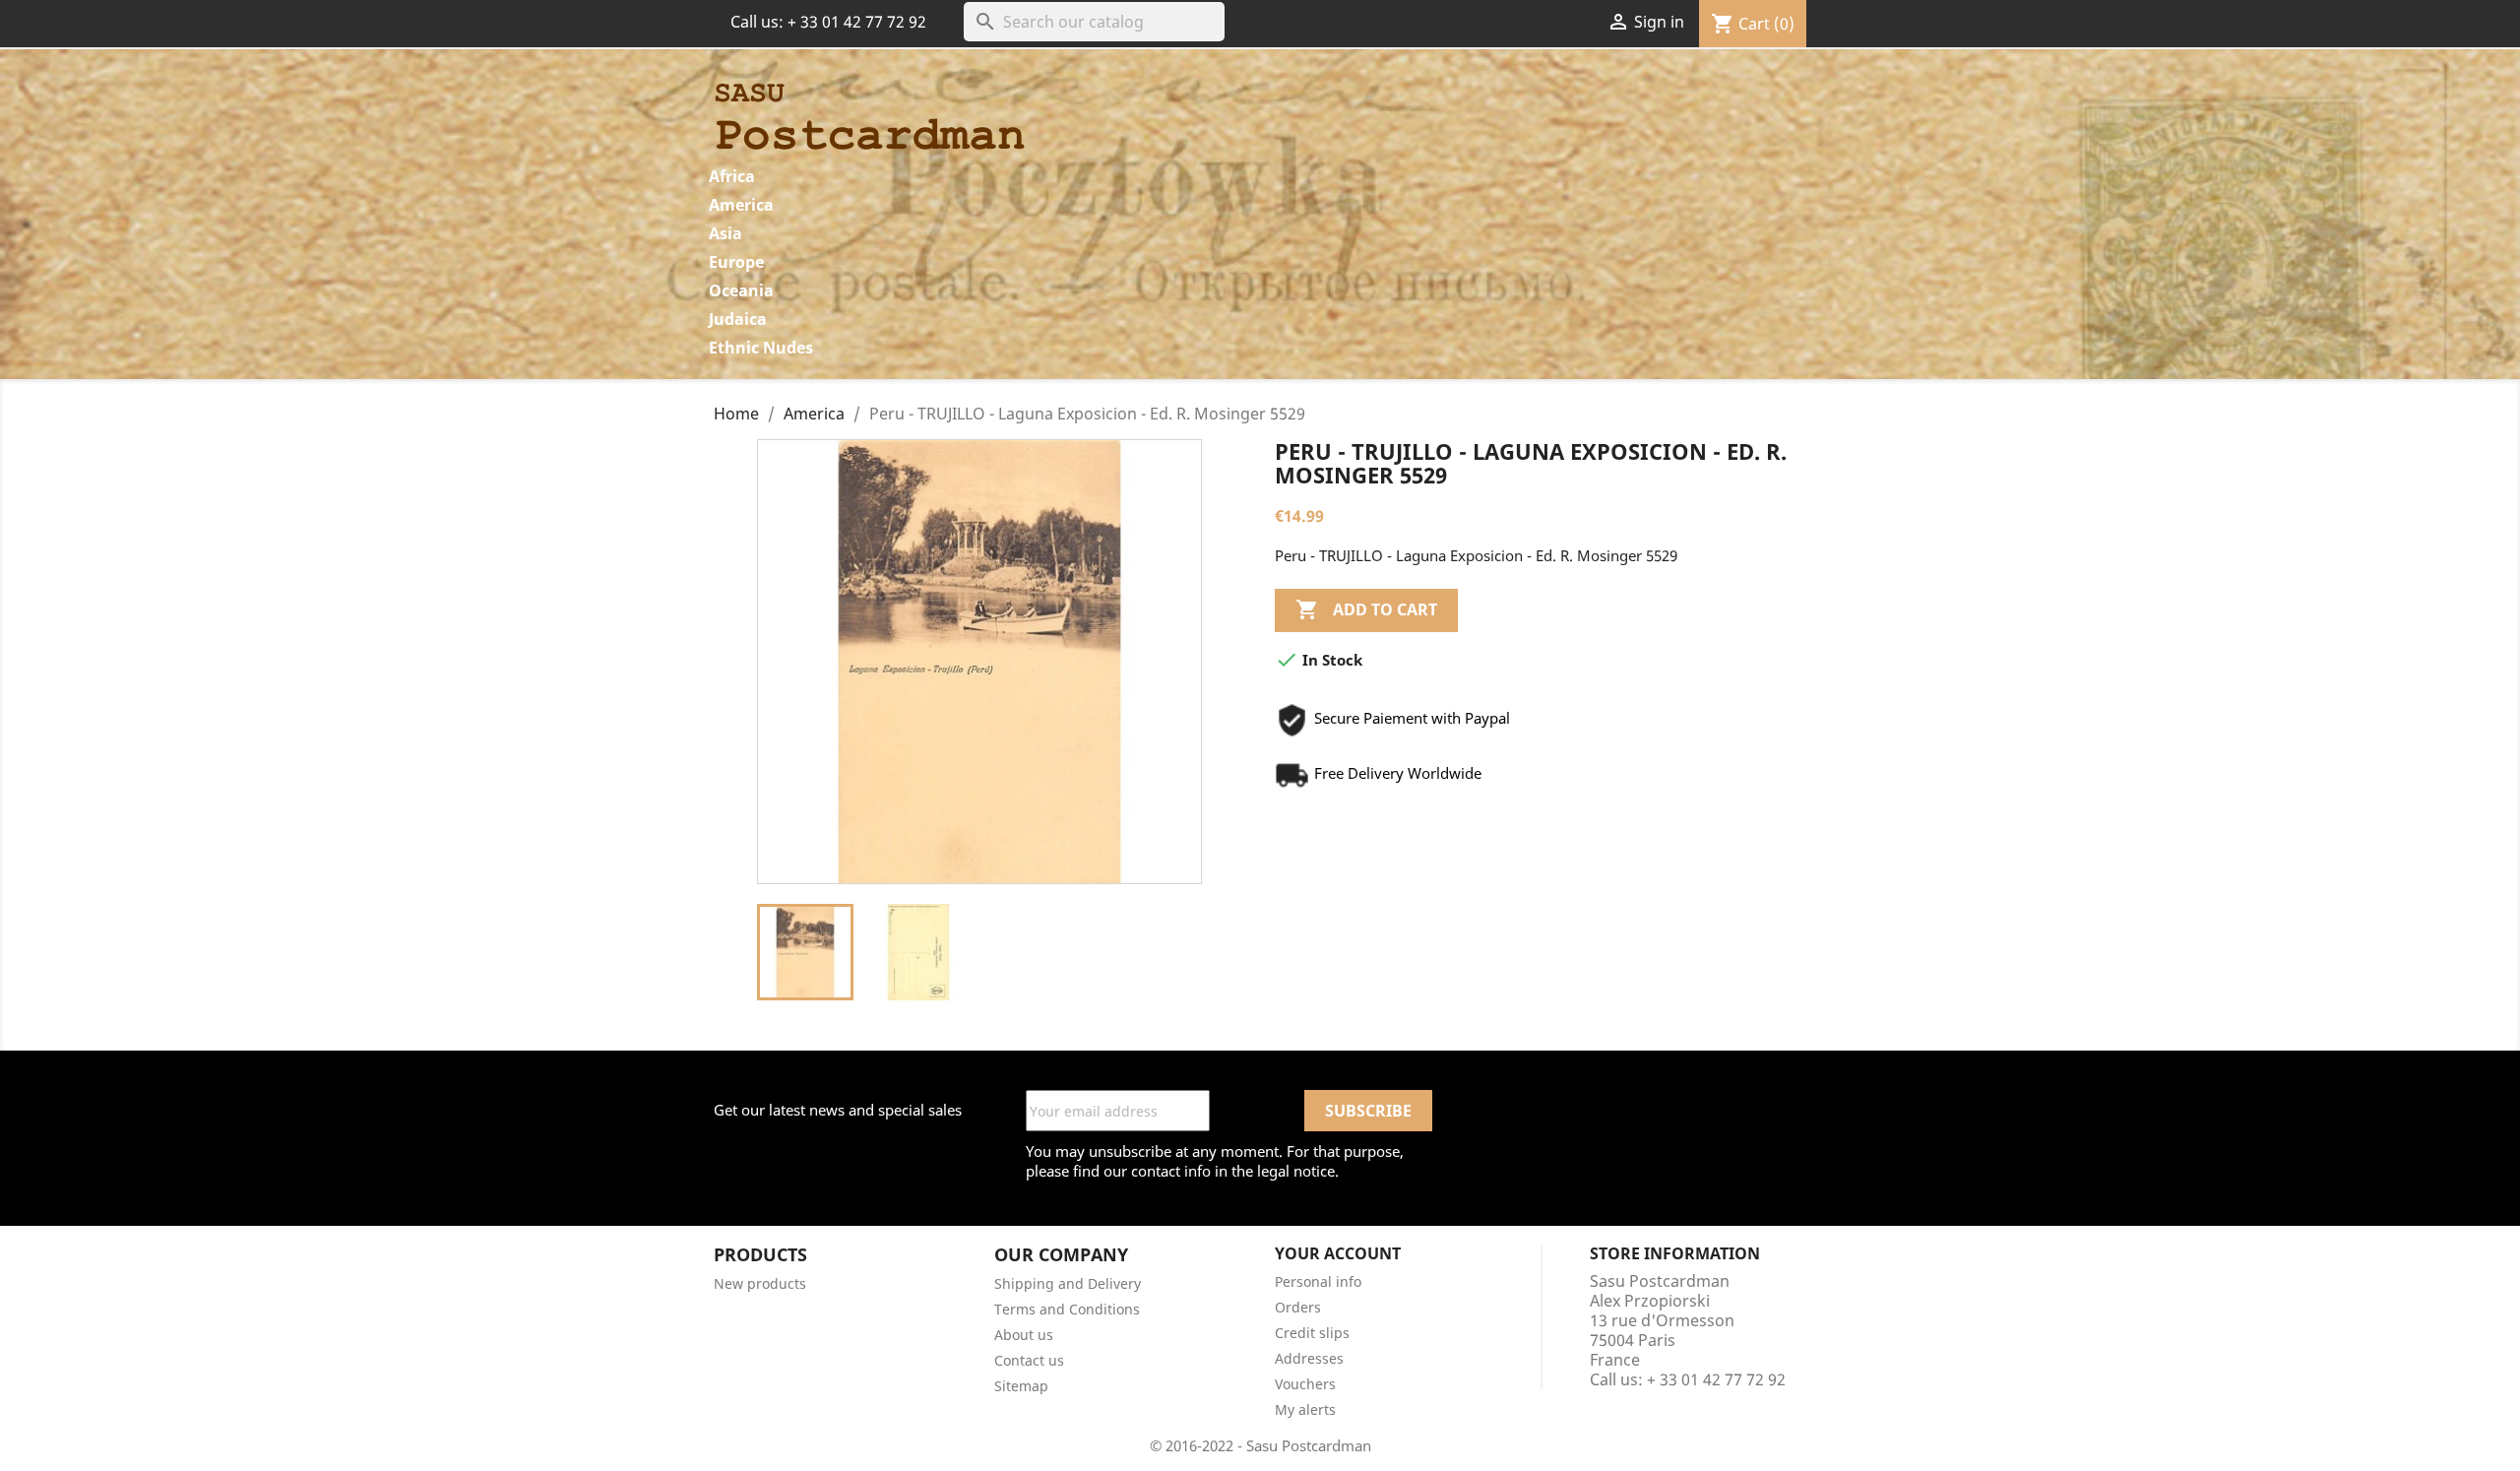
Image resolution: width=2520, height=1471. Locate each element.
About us (1024, 1335)
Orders (1298, 1307)
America (741, 205)
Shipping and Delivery (1068, 1283)
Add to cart (1366, 609)
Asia (725, 233)
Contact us (1029, 1360)
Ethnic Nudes (761, 348)
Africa (732, 176)
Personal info (1318, 1281)
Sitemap (1021, 1386)
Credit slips (1312, 1333)
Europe (736, 262)
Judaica (738, 319)
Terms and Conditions (1067, 1309)
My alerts (1305, 1409)
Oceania (741, 290)
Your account (1338, 1253)
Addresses (1309, 1358)
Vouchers (1305, 1384)
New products (760, 1283)
